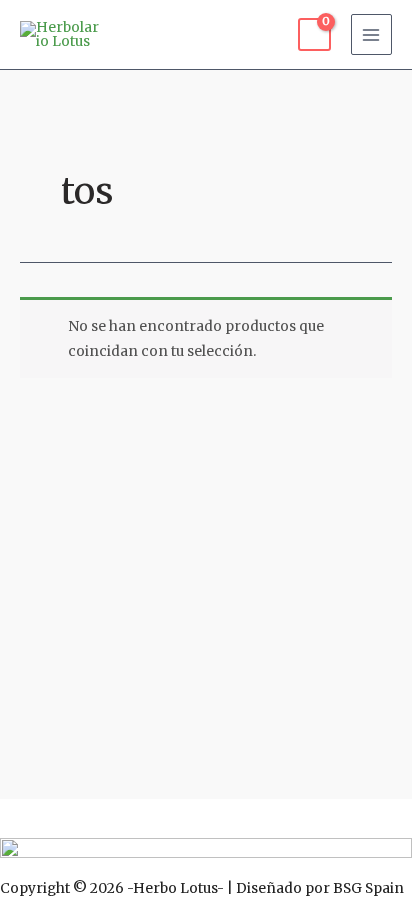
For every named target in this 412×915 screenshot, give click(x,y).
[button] (206, 818)
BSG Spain (368, 888)
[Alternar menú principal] (371, 34)
